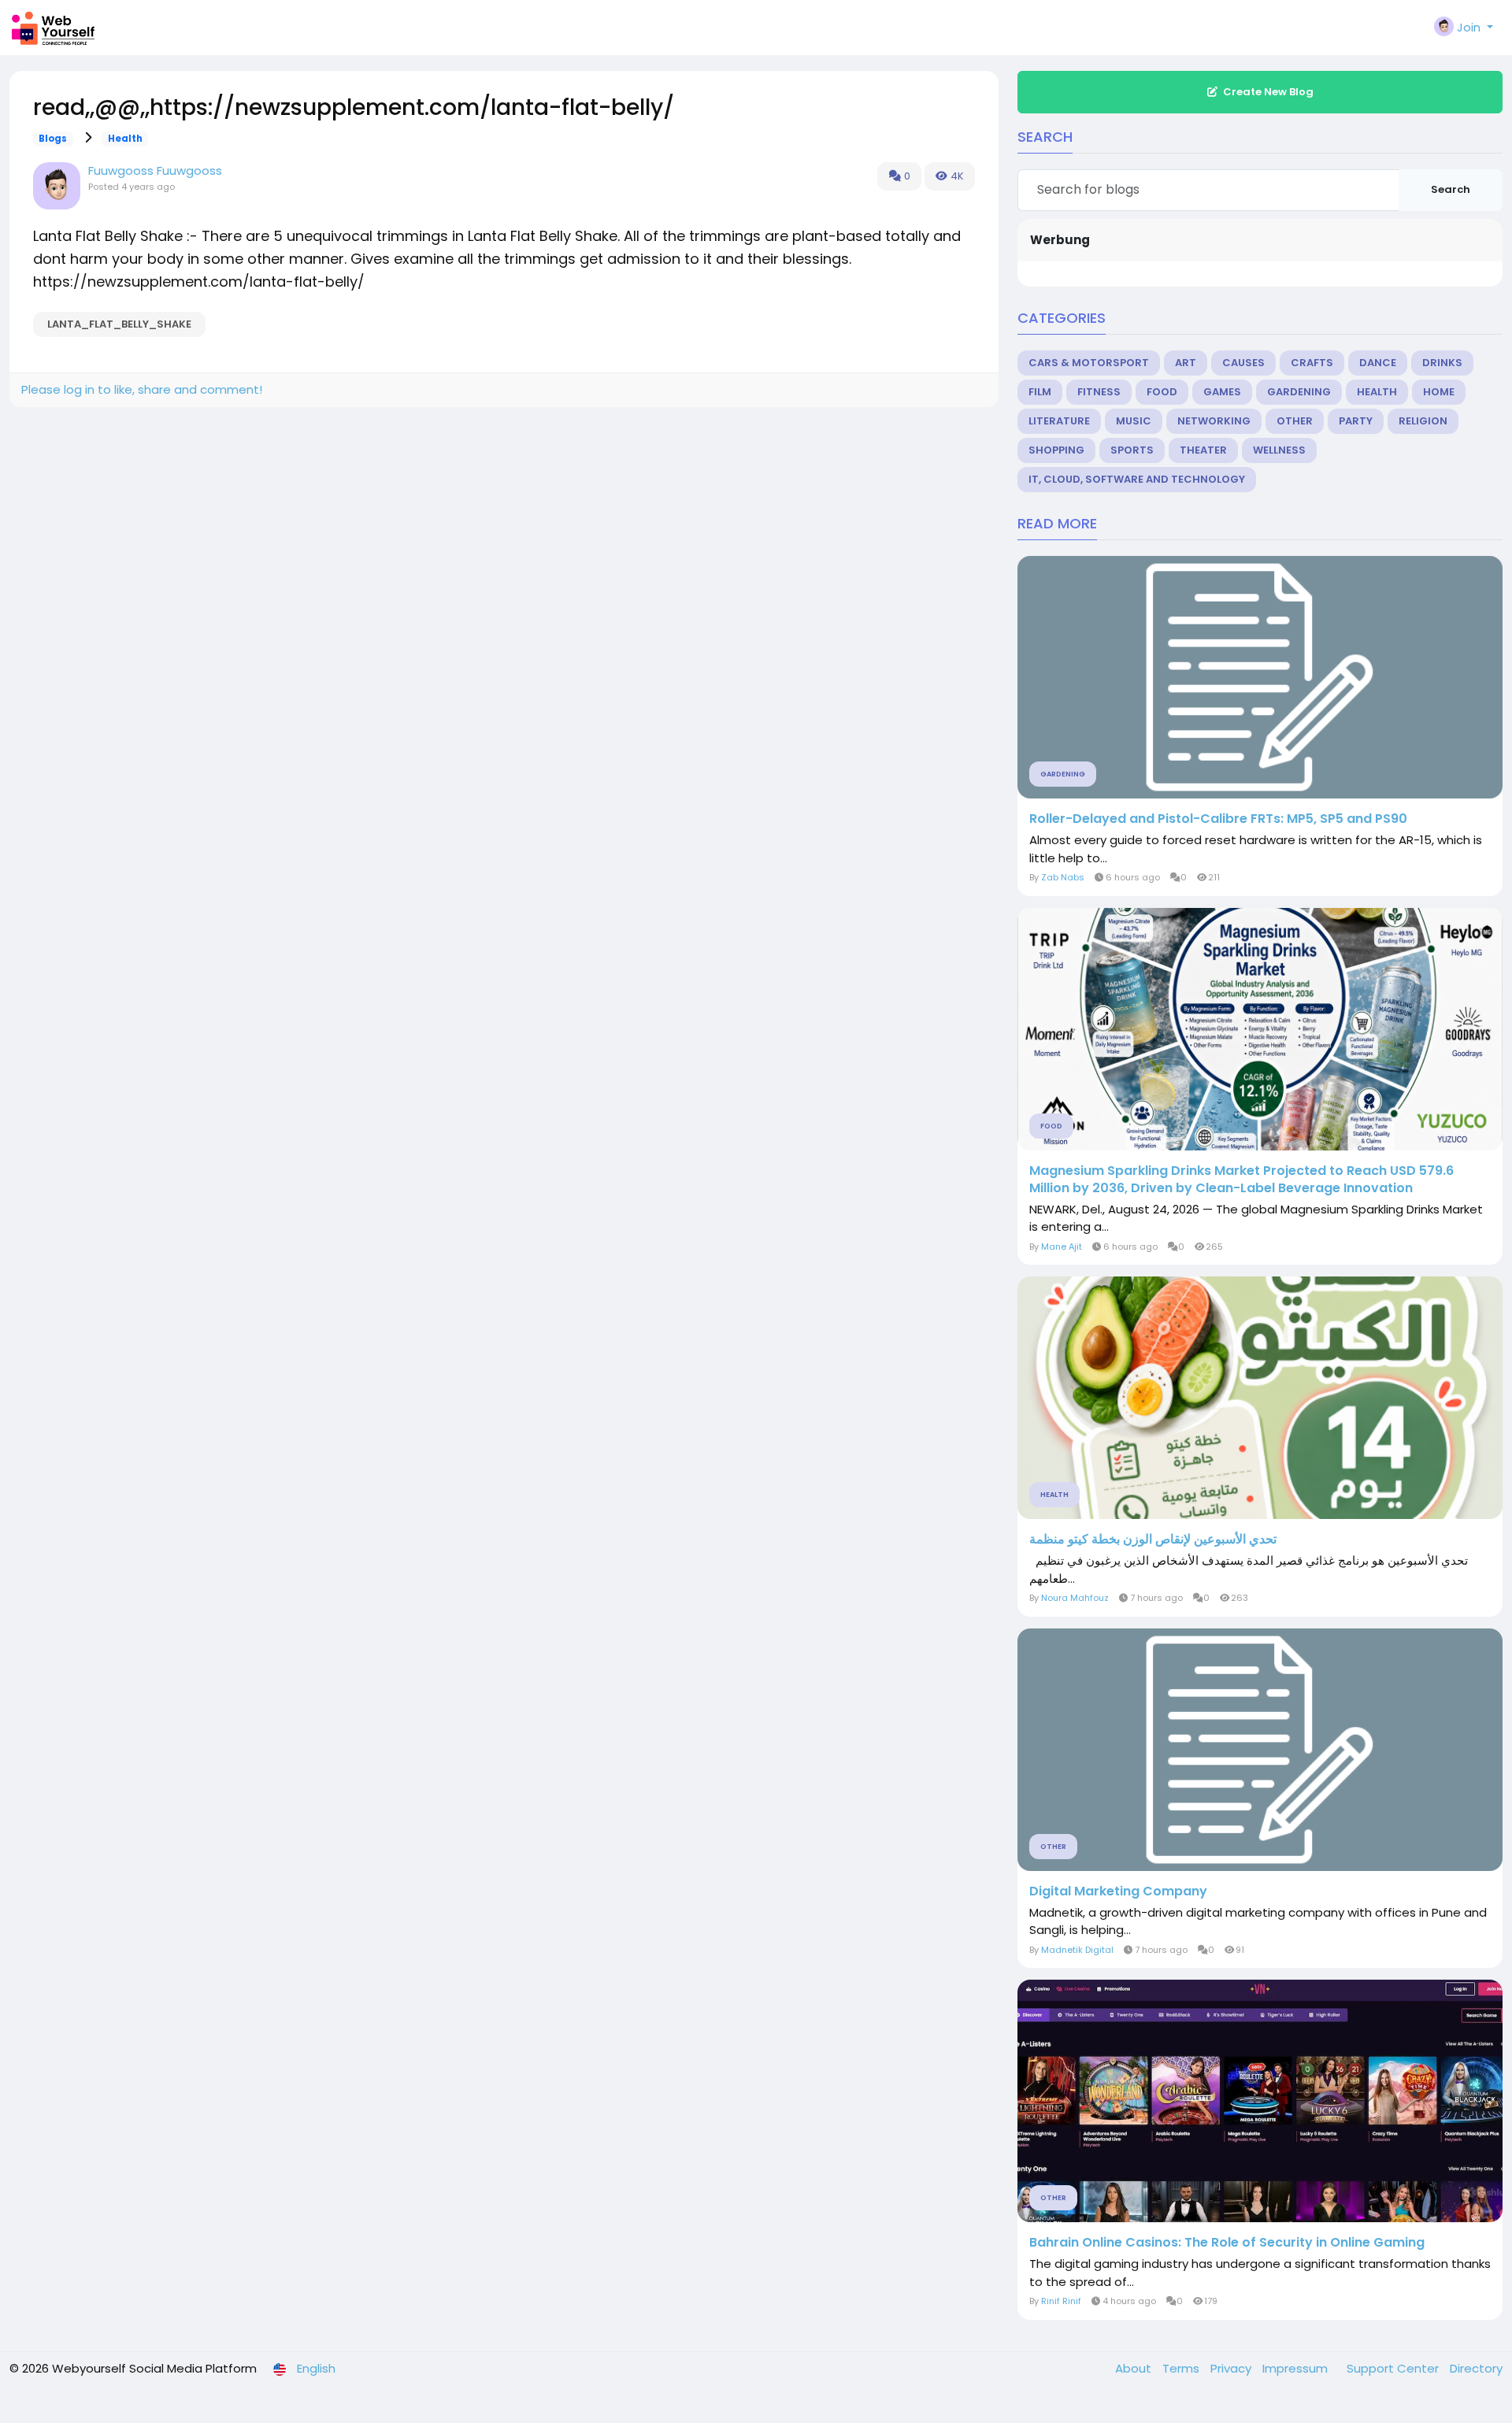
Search (1451, 189)
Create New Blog (1268, 92)
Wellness (1279, 450)
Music (1134, 421)
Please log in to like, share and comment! (142, 389)
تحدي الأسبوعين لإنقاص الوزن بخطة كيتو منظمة (1153, 1539)
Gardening (1299, 392)
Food (1162, 392)
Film (1040, 392)
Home (1439, 392)
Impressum (1297, 2368)
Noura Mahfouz (1075, 1598)
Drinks (1442, 363)
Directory (1476, 2368)
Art (1186, 363)
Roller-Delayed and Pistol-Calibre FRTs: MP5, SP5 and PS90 (1218, 819)
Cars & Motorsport (1089, 363)
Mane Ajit (1062, 1247)
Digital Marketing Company (1118, 1891)
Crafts (1312, 363)
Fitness (1099, 392)
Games (1222, 392)
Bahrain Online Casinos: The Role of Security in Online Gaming (1227, 2243)
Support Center (1394, 2368)
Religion (1423, 421)
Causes (1243, 363)
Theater (1203, 450)
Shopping (1056, 450)
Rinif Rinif (1061, 2301)
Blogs (53, 139)
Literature (1059, 421)
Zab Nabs (1063, 877)
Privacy (1232, 2368)
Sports (1132, 450)
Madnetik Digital (1077, 1950)
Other (1295, 421)
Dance (1378, 363)
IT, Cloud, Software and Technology (1137, 479)
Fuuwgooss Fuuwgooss (155, 170)
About (1135, 2368)
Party (1356, 421)
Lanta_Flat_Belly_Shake (119, 324)
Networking (1214, 421)
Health (125, 139)
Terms (1182, 2368)
